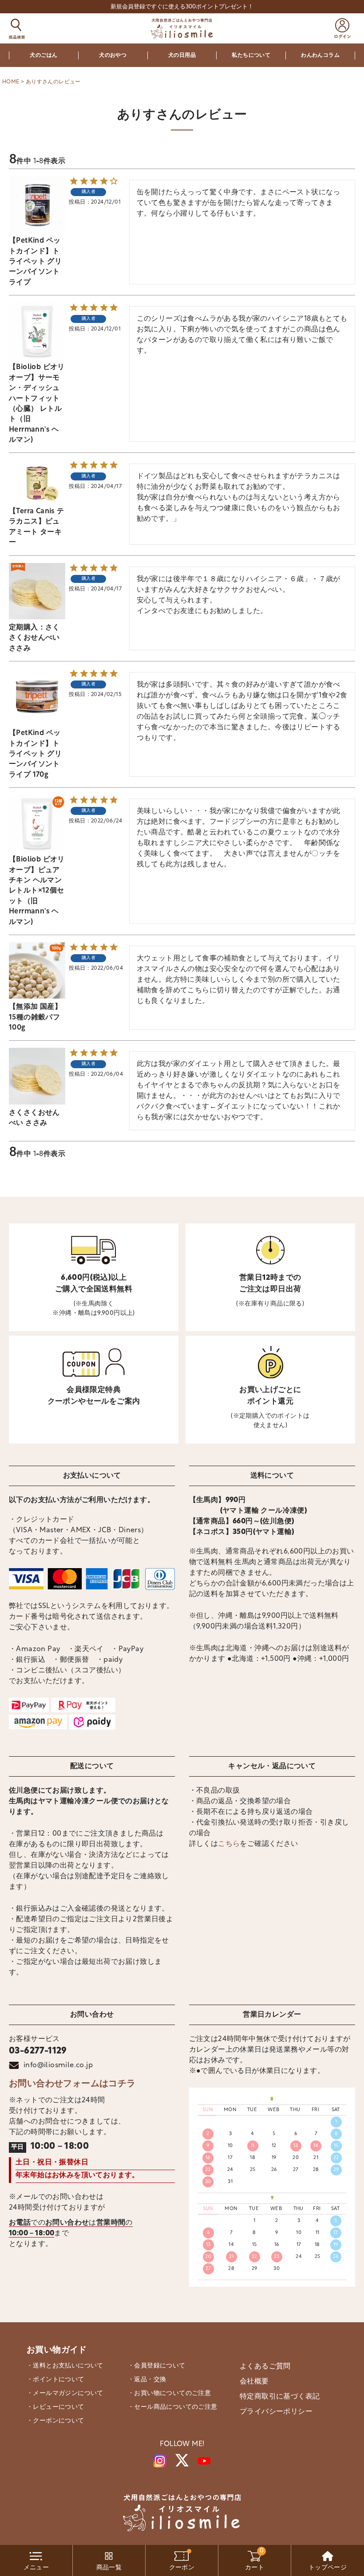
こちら (229, 1844)
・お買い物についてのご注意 (169, 2393)
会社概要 (254, 2382)
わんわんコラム (320, 55)
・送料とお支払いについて (65, 2366)
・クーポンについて (55, 2421)
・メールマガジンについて (65, 2393)
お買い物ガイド (57, 2350)
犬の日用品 (182, 55)
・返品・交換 (147, 2380)
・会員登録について (157, 2366)
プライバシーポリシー (276, 2412)
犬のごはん (44, 55)
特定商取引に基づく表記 (280, 2397)
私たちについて (251, 55)
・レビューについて (55, 2407)
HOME (11, 82)
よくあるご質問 (265, 2367)
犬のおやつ (113, 55)
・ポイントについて (55, 2380)
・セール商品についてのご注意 (173, 2407)
